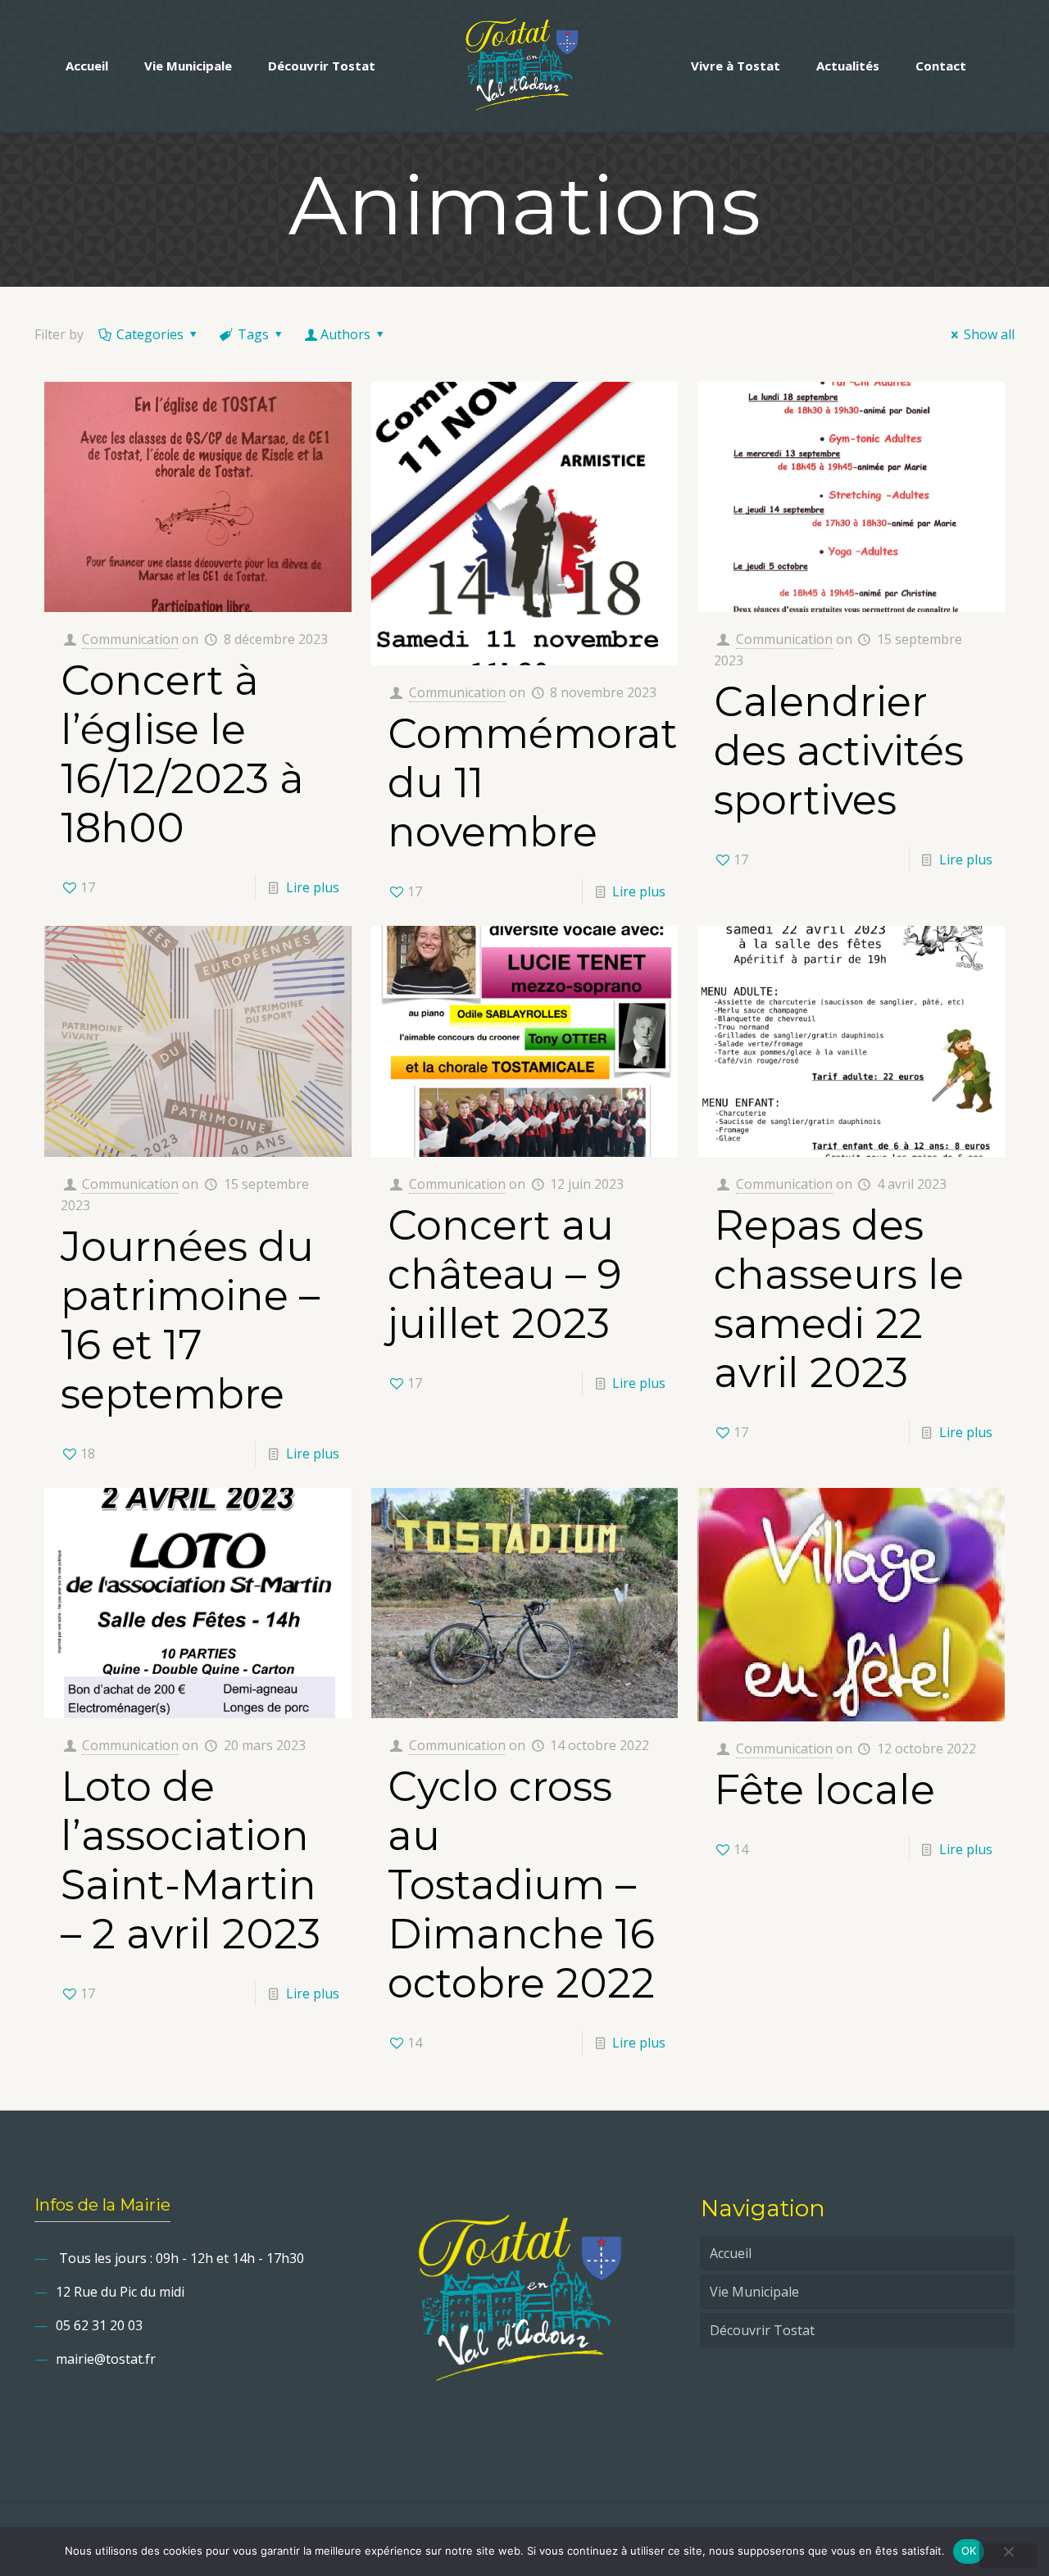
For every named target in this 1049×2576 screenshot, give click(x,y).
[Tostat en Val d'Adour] (524, 66)
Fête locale (824, 1790)
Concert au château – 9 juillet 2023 (505, 1274)
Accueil (731, 2253)
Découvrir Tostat (762, 2330)
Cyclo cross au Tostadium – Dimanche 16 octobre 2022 (521, 1885)
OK (969, 2551)
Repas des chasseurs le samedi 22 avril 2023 (839, 1299)
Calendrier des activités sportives (839, 751)
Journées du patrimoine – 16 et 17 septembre (190, 1320)
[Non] (1008, 2556)
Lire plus (313, 887)
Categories (150, 334)
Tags (253, 334)
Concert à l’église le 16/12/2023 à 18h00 (182, 754)
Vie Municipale (754, 2292)
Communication (130, 639)
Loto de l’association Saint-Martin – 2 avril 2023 (191, 1860)
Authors (345, 334)
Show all (989, 334)
